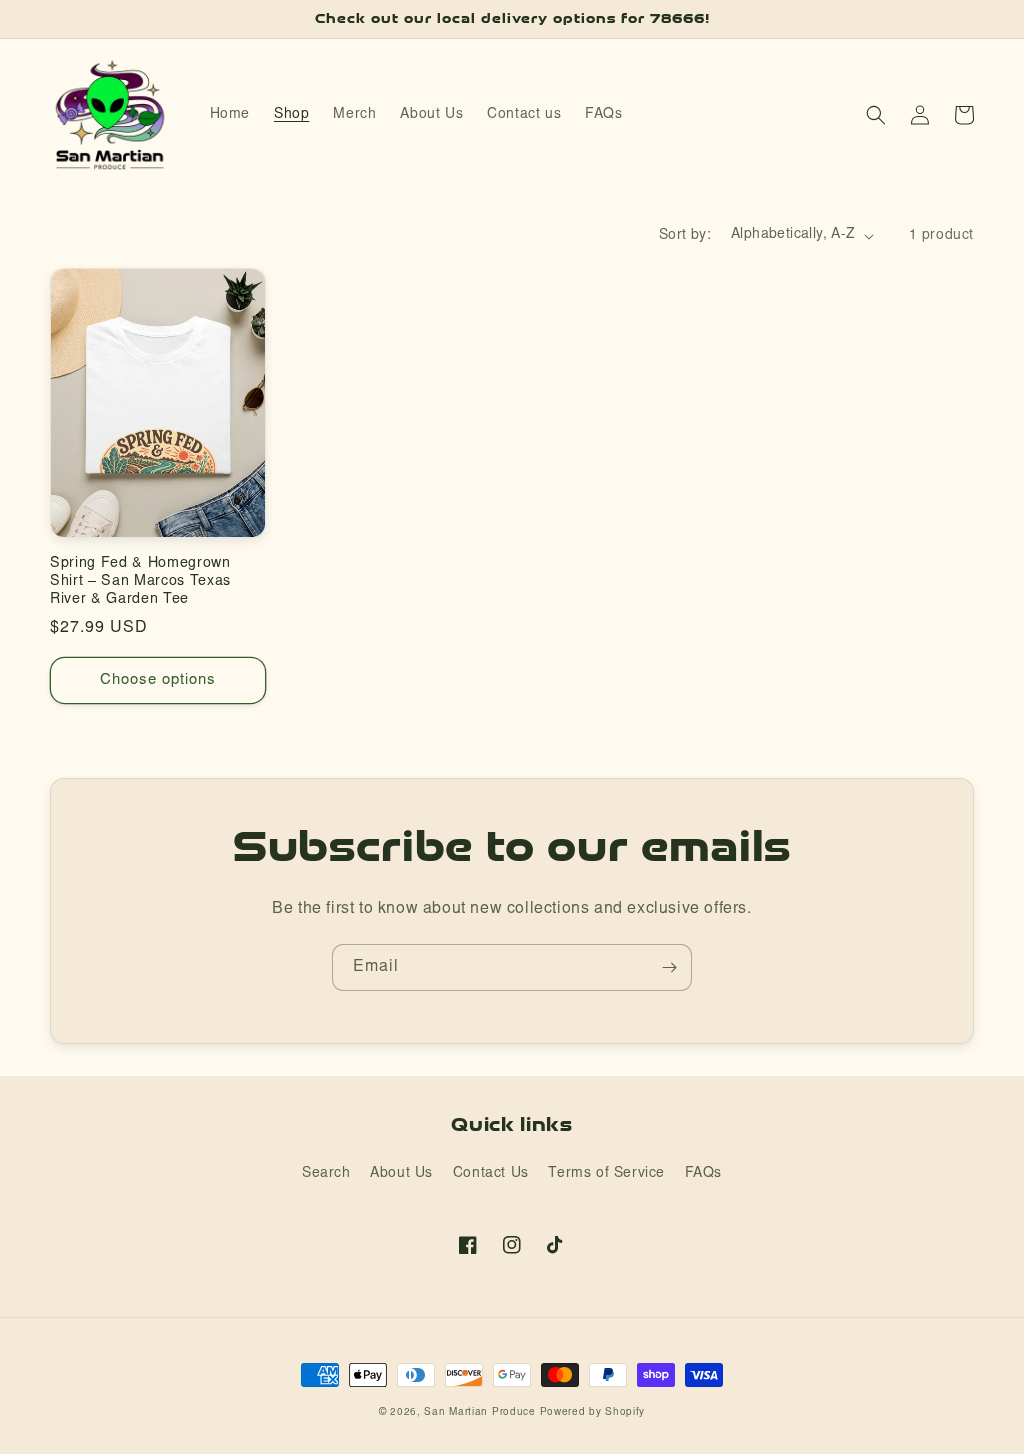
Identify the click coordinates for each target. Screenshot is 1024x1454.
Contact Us (491, 1174)
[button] (876, 115)
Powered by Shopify (593, 1413)
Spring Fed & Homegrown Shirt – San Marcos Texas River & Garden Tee (140, 582)
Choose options (158, 680)
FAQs (703, 1174)
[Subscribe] (669, 967)
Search (326, 1174)
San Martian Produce (479, 1413)
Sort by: (685, 236)
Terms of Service (606, 1174)
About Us (401, 1174)
